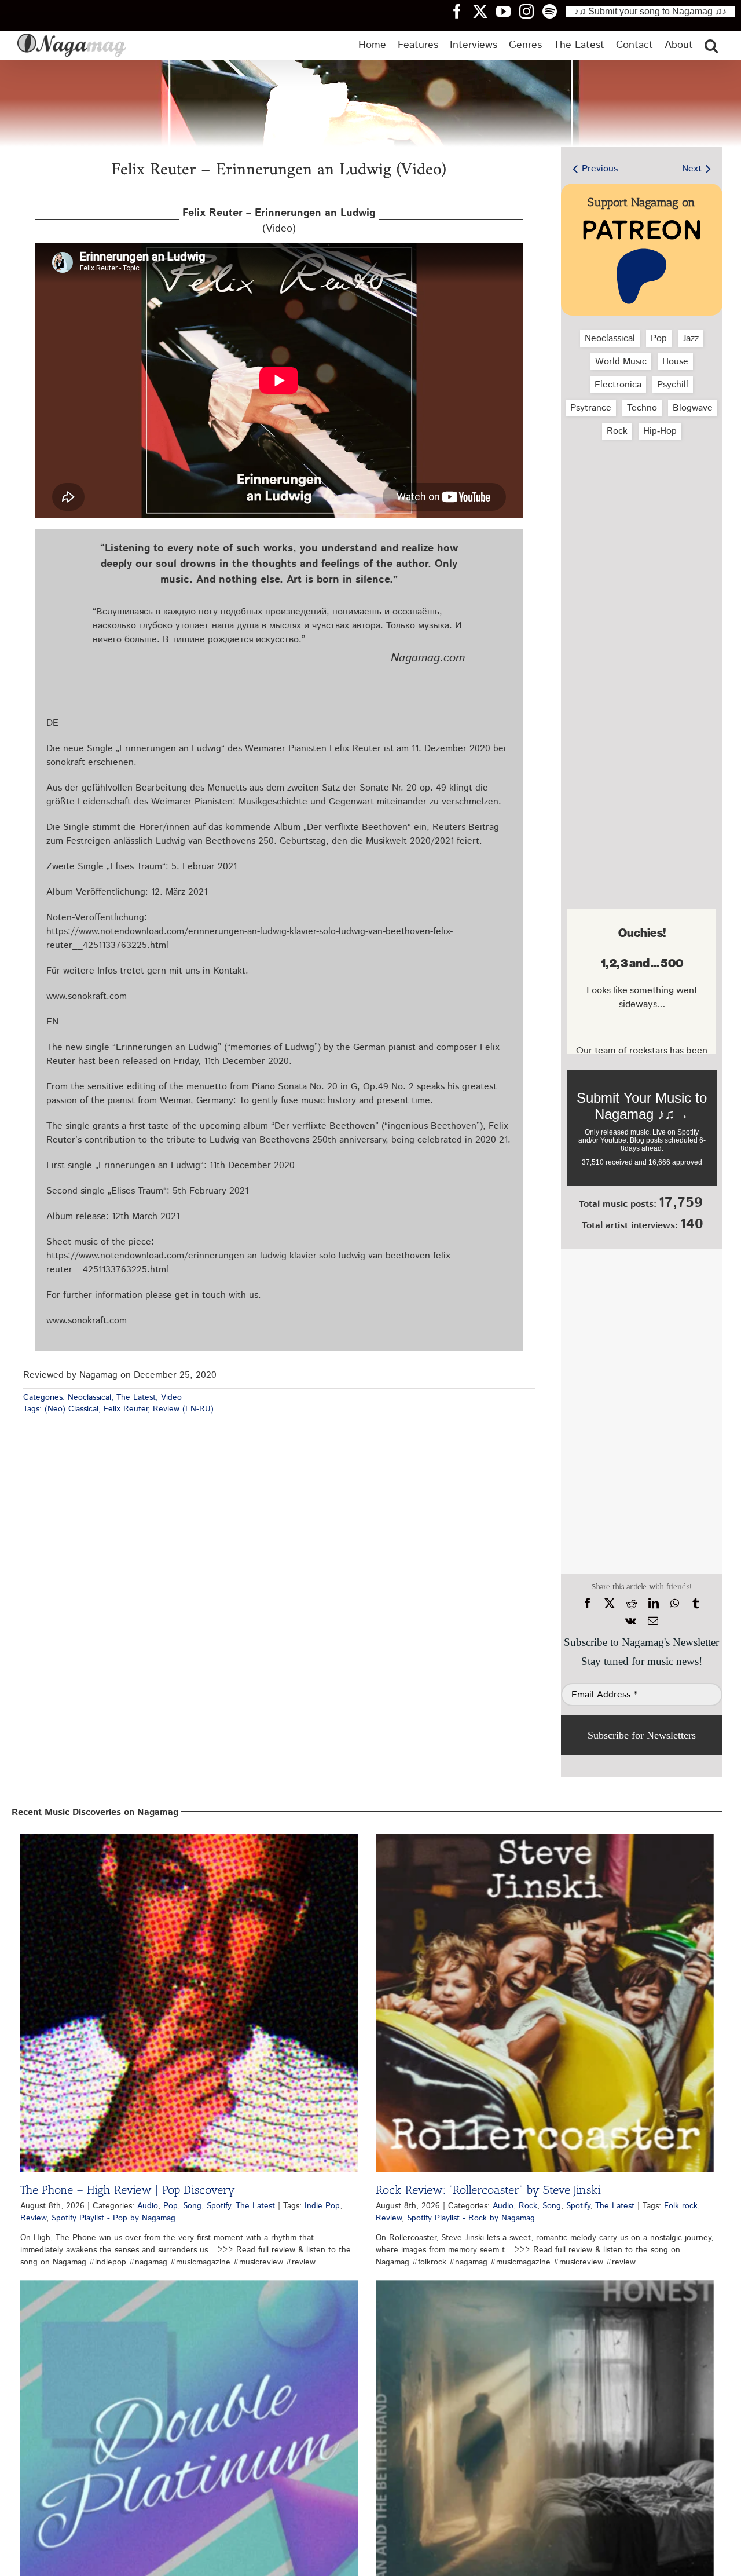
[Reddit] (632, 1604)
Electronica (618, 385)
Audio (148, 2206)
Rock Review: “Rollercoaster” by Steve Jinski (488, 2190)
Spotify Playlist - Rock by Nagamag (471, 2218)
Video (171, 1397)
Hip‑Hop (660, 431)
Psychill (673, 385)
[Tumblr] (696, 1604)
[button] (711, 45)
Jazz (691, 339)
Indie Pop (322, 2206)
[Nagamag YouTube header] (508, 11)
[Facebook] (588, 1604)
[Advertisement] (642, 510)
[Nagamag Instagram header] (531, 11)
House (675, 362)
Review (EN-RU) (183, 1409)
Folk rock (681, 2206)
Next (692, 169)
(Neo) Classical (71, 1409)
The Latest (136, 1397)
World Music (621, 362)
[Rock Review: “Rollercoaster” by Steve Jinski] (545, 2003)
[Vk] (631, 1621)
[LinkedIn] (654, 1604)
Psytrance (591, 408)
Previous (600, 169)
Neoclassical (89, 1397)
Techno (642, 408)
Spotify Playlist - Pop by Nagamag (113, 2218)
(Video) (279, 221)
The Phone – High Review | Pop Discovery (128, 2190)
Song (192, 2206)
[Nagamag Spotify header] (554, 11)
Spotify (219, 2206)
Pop (659, 339)
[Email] (653, 1621)
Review (33, 2218)
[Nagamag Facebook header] (461, 11)
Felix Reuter (126, 1409)
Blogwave (693, 408)
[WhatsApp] (675, 1604)
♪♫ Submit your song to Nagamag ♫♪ (650, 11)
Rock (617, 431)
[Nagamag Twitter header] (485, 11)
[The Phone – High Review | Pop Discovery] (189, 2003)
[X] (610, 1604)
